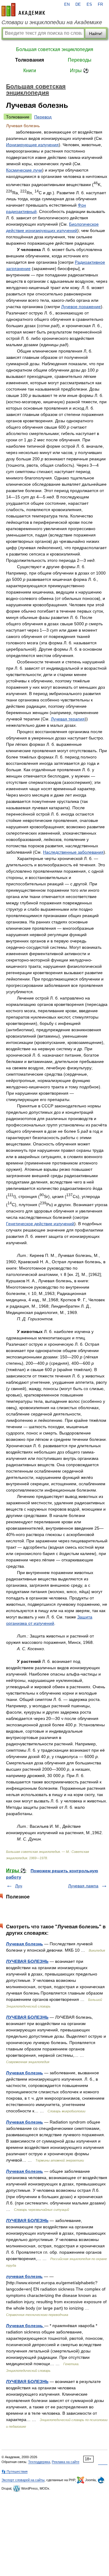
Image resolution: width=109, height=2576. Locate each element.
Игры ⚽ (79, 71)
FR (100, 5)
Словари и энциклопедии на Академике (52, 22)
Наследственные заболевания (73, 852)
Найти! (96, 34)
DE (78, 5)
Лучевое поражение (81, 307)
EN (67, 5)
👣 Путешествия (15, 2471)
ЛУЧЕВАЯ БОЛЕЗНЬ (27, 1961)
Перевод (43, 117)
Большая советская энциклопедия (55, 49)
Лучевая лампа (83, 1886)
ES (89, 5)
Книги (30, 71)
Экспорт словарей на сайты (23, 2480)
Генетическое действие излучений (40, 1224)
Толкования (30, 60)
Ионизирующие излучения (32, 145)
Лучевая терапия (68, 719)
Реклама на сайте (66, 2462)
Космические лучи (24, 170)
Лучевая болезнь (25, 1944)
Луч (19, 1886)
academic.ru (23, 10)
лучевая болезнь (24, 2276)
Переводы (80, 60)
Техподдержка (39, 2462)
